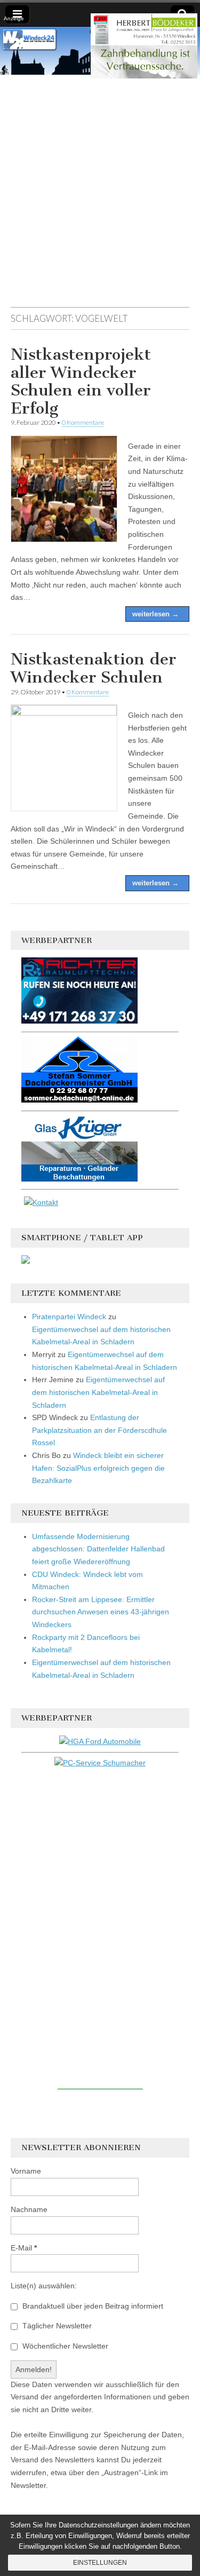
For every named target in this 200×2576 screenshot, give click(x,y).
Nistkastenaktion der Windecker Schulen (93, 668)
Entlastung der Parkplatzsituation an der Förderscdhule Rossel (99, 1430)
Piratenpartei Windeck (69, 1317)
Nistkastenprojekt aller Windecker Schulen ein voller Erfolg (81, 381)
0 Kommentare (83, 422)
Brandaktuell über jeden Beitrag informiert (92, 2306)
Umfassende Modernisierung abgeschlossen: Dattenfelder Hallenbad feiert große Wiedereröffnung (98, 1549)
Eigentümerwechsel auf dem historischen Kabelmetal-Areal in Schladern (98, 1392)
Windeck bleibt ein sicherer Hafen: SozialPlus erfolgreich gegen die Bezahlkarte (98, 1468)
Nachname (29, 2209)
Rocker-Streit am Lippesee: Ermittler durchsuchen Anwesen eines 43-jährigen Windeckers (101, 1612)
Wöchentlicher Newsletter (64, 2346)
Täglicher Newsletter (56, 2326)
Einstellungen (100, 2563)
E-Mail (24, 2248)
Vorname (26, 2171)
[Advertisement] (100, 196)
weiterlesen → (155, 614)
